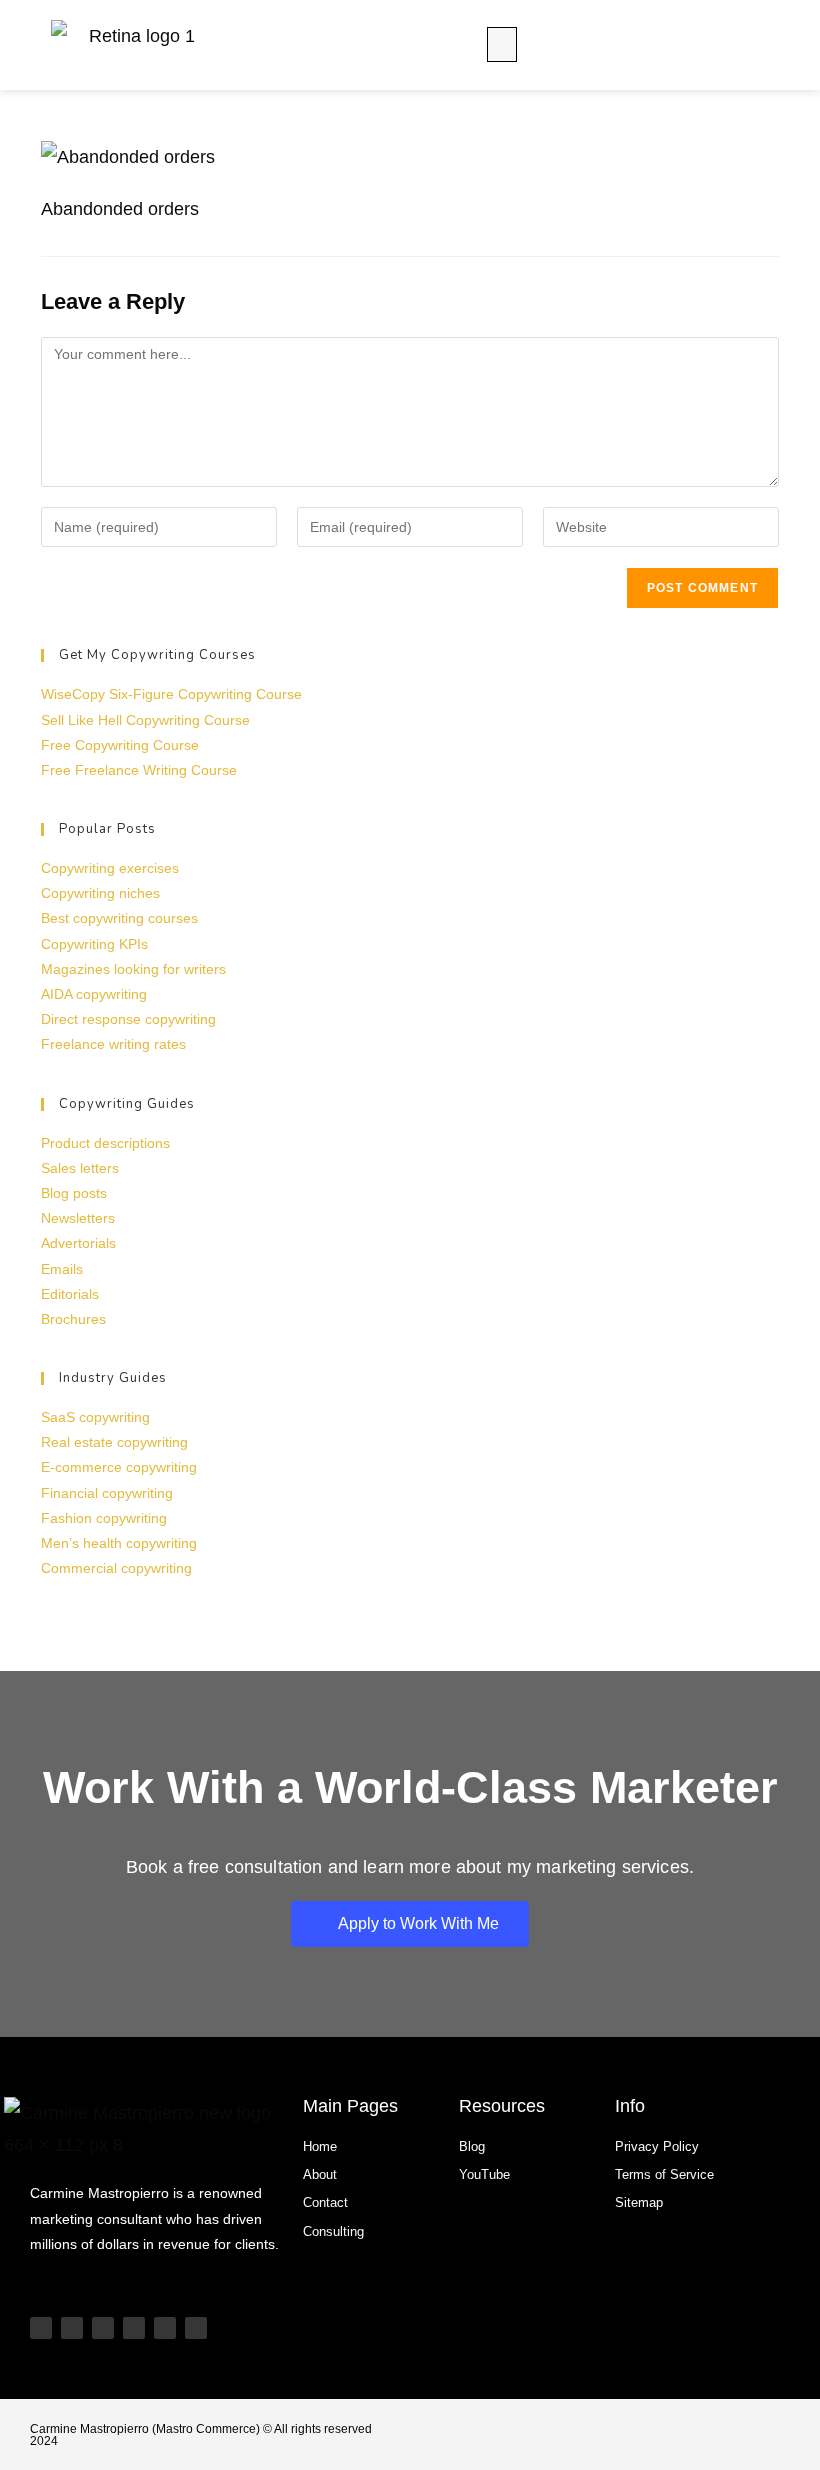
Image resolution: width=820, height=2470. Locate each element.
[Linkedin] (134, 2328)
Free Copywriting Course (120, 745)
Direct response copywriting (128, 1019)
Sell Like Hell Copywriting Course (145, 720)
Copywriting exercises (110, 868)
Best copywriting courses (119, 918)
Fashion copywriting (104, 1518)
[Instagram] (103, 2328)
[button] (502, 44)
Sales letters (80, 1168)
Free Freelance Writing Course (139, 770)
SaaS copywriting (95, 1417)
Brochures (73, 1319)
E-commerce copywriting (119, 1467)
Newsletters (78, 1218)
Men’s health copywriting (119, 1543)
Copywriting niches (100, 893)
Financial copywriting (107, 1493)
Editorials (70, 1294)
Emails (62, 1269)
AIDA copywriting (94, 994)
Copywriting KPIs (94, 944)
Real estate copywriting (114, 1442)
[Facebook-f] (196, 2328)
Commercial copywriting (116, 1568)
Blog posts (74, 1193)
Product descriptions (105, 1143)
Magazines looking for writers (133, 969)
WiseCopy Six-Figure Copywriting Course (171, 694)
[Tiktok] (72, 2328)
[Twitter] (165, 2328)
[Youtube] (41, 2328)
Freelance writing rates (113, 1044)
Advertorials (78, 1243)
